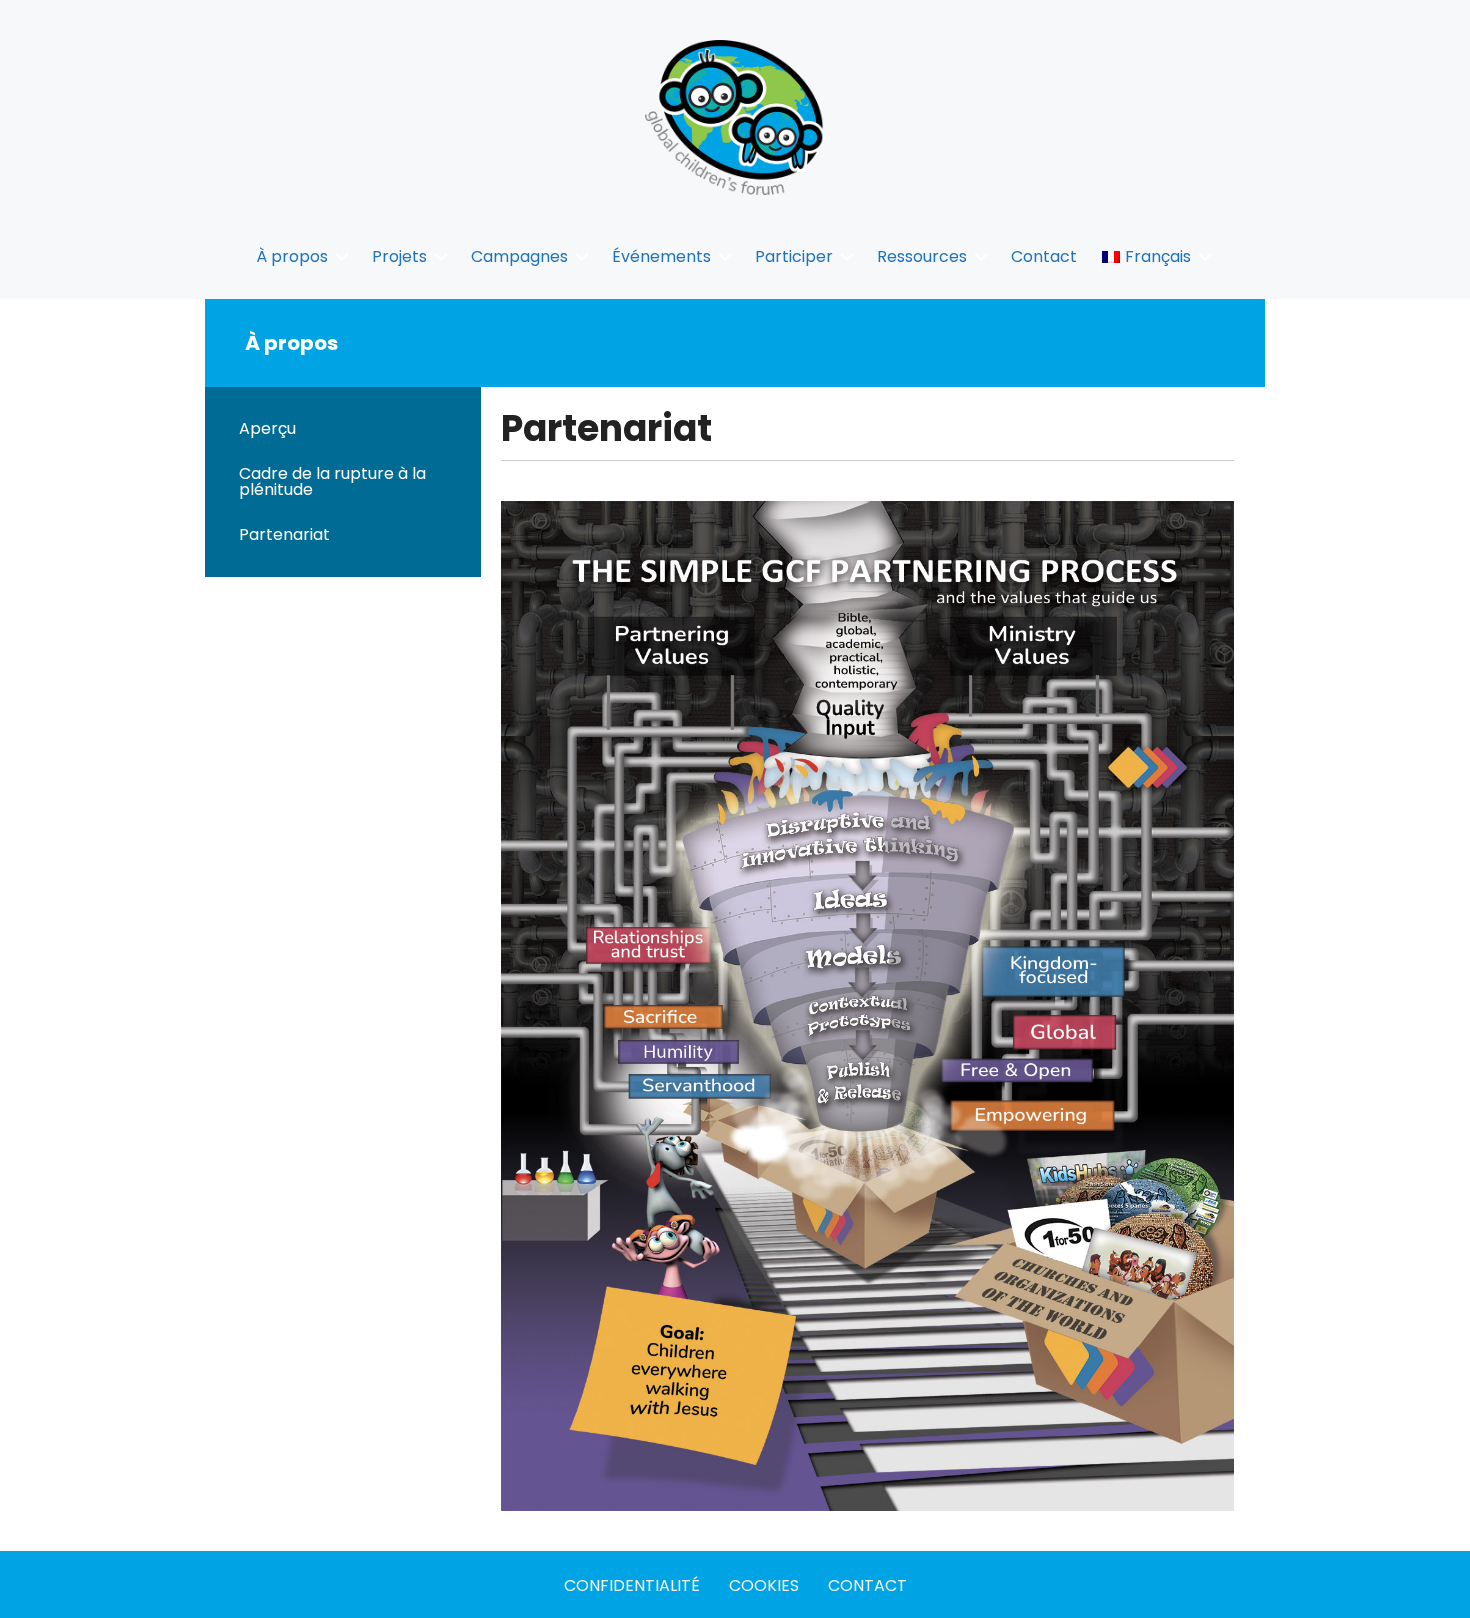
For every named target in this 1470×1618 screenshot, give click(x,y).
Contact (867, 1585)
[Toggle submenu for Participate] (847, 256)
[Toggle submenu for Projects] (441, 256)
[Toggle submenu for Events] (725, 256)
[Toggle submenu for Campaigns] (582, 256)
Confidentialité (632, 1585)
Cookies (764, 1585)
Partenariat (284, 534)
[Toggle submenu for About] (342, 256)
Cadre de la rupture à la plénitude (332, 481)
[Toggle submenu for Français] (1205, 256)
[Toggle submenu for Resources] (981, 256)
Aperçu (267, 428)
